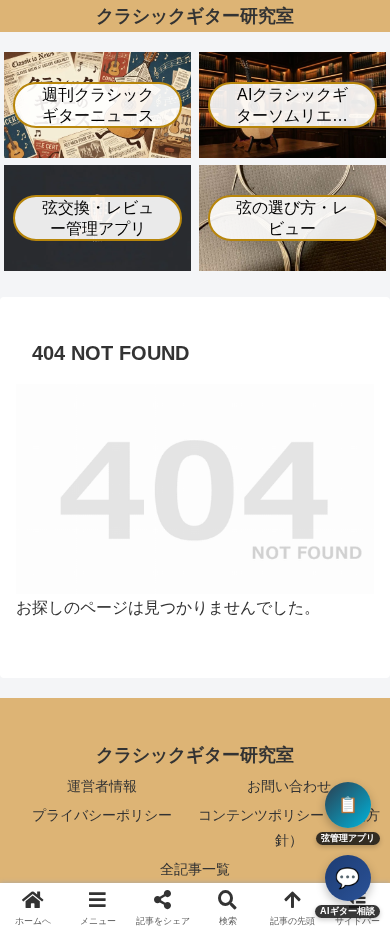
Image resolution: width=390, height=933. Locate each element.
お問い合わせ (289, 786)
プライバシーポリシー (102, 815)
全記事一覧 (195, 869)
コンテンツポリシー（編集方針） (289, 827)
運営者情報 (102, 786)
